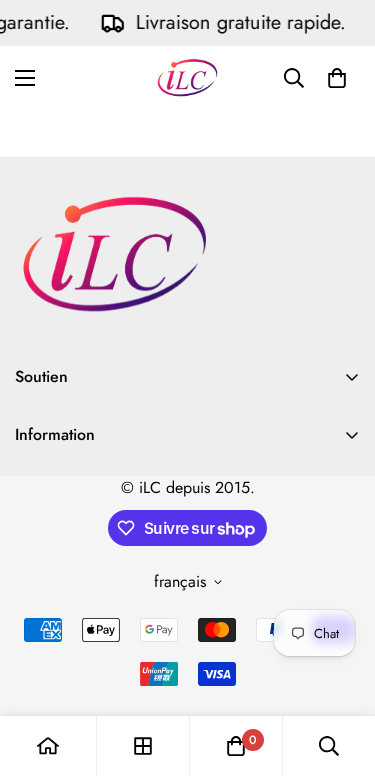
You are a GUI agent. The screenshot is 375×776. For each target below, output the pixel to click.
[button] (337, 78)
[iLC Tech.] (187, 77)
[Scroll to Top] (339, 670)
